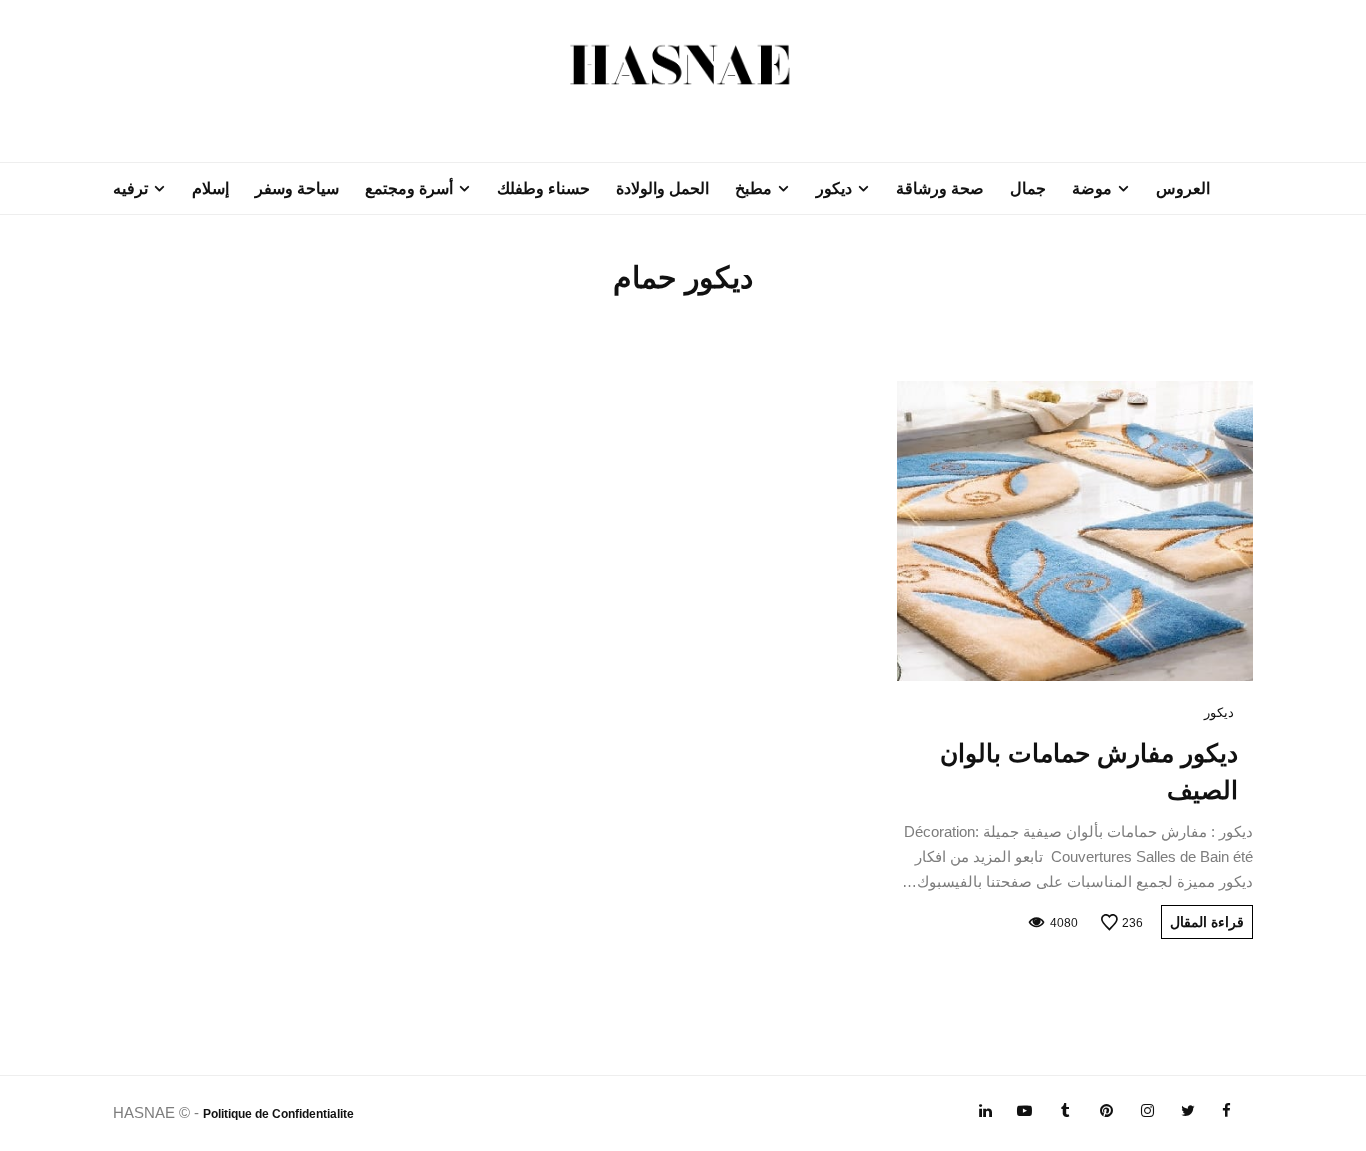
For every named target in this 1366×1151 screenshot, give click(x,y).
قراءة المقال (1207, 922)
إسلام (210, 188)
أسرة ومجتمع (409, 188)
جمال (1028, 188)
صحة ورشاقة (940, 188)
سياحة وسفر (297, 188)
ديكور (834, 188)
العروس (1183, 188)
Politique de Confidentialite (278, 1114)
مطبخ (753, 188)
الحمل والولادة (662, 188)
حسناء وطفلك (543, 188)
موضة (1092, 188)
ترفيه (130, 188)
